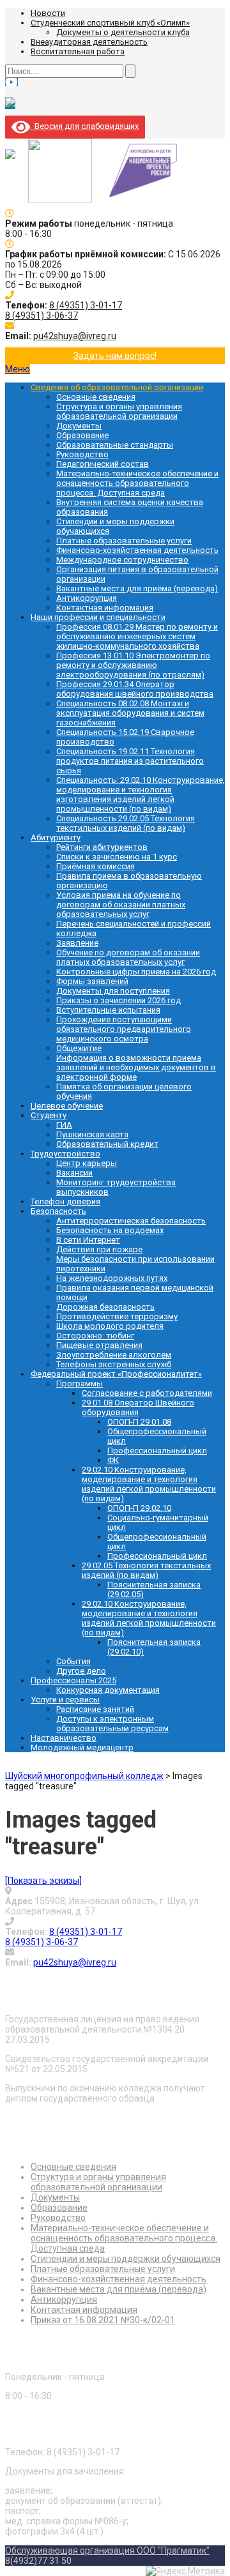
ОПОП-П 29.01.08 (139, 1422)
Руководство (82, 454)
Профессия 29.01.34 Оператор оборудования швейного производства (135, 689)
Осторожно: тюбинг (95, 1336)
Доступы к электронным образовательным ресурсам (112, 1724)
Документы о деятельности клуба (123, 32)
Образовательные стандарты (115, 445)
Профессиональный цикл (157, 1451)
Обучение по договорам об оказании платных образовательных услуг (128, 957)
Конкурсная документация (108, 1690)
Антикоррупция (87, 598)
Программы (80, 1383)
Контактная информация (105, 608)
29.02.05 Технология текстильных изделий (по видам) (146, 1570)
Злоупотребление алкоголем (114, 1355)
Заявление (77, 943)
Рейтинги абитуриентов (102, 847)
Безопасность (58, 1211)
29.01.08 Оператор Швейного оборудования (138, 1407)
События (73, 1661)
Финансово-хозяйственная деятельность (137, 550)
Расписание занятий (95, 1709)
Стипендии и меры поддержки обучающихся (126, 2259)
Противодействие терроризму (117, 1316)
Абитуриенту (56, 837)
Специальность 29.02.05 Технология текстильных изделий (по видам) (126, 823)
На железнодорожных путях (112, 1278)
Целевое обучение (67, 1106)
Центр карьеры (87, 1163)
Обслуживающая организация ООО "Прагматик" (107, 2550)
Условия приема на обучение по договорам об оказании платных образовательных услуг (121, 905)
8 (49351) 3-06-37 (42, 315)
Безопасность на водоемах (110, 1230)
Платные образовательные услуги (124, 541)
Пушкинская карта (92, 1134)
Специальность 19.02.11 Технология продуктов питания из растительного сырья (130, 761)
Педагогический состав (103, 464)
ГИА (64, 1125)
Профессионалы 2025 (73, 1680)
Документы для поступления (113, 991)
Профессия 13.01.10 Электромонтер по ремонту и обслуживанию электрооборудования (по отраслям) (133, 665)
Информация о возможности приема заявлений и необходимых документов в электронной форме (136, 1067)
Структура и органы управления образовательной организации (119, 411)
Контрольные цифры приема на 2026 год (136, 972)
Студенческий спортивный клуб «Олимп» (110, 23)
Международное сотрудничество (122, 560)
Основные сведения (96, 397)
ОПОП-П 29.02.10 (139, 1508)
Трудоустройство (65, 1154)
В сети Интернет (88, 1240)
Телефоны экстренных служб (114, 1364)
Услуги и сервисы (65, 1700)
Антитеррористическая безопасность (131, 1221)
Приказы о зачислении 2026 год (119, 1000)
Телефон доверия (65, 1201)
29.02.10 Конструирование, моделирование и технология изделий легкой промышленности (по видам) (149, 1484)
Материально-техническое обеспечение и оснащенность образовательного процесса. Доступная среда (137, 483)
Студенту (49, 1115)
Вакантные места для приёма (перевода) (137, 588)
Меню (18, 369)
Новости (48, 13)
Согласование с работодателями (147, 1393)
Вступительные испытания (108, 1010)
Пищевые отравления (99, 1345)
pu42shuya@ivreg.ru (75, 336)
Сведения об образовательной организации (117, 387)
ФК (113, 1460)
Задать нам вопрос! (115, 356)
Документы (79, 426)
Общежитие (79, 1048)
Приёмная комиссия (96, 866)
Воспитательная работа (78, 51)
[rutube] (10, 104)
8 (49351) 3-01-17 (86, 305)
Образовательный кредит (107, 1144)
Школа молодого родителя (110, 1326)
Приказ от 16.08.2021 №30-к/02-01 (103, 2320)
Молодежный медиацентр (82, 1747)
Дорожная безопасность (105, 1307)
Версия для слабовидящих (84, 126)
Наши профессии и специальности (98, 617)
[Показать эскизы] (43, 1881)
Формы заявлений (92, 981)
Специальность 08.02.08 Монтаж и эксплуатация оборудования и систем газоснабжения (130, 713)
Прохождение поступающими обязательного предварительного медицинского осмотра (124, 1029)
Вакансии (74, 1173)
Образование (82, 435)
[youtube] (11, 82)
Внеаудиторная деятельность (89, 42)
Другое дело (81, 1671)
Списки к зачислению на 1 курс (117, 857)
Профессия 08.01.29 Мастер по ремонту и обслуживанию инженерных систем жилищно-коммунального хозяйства (137, 636)
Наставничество (64, 1738)
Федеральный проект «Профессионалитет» (116, 1374)
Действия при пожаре (99, 1249)
